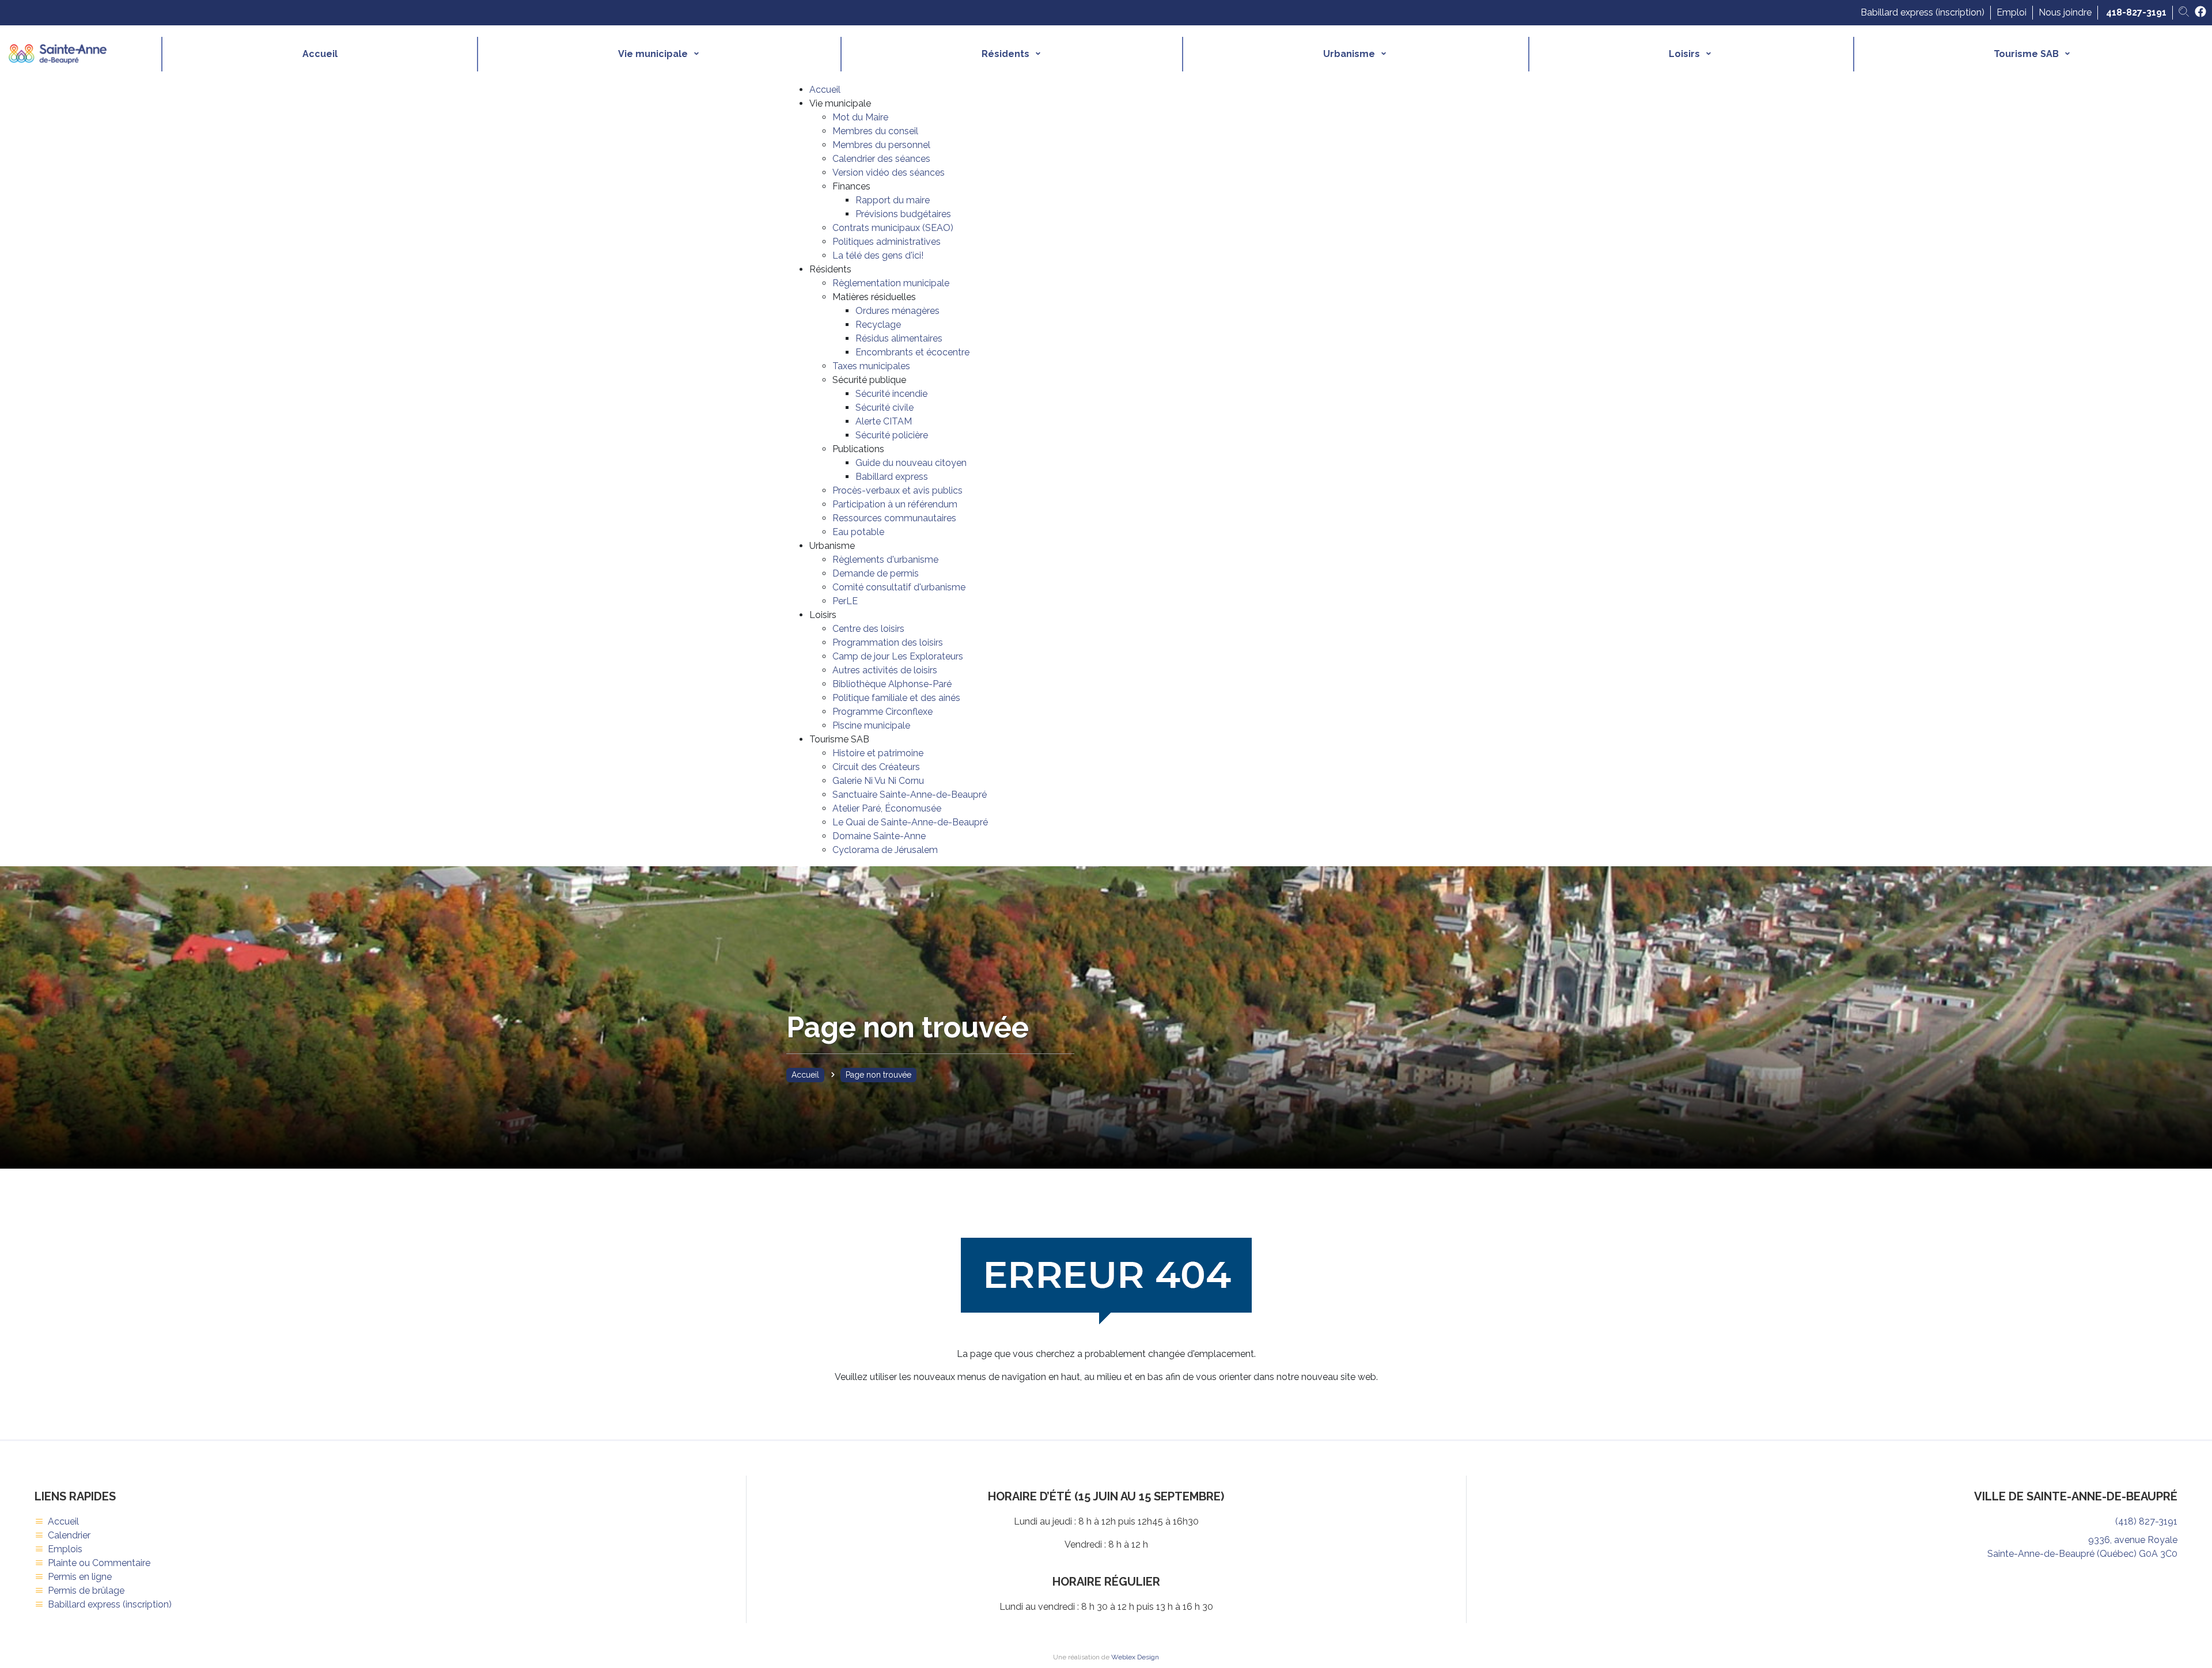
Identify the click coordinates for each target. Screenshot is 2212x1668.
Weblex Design (1135, 1657)
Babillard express (892, 477)
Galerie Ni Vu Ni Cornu (878, 781)
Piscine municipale (871, 725)
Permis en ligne (80, 1577)
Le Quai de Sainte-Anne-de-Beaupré (910, 822)
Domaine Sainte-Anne (879, 836)
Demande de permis (876, 573)
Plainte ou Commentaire (99, 1563)
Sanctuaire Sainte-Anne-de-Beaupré (910, 795)
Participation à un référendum (895, 504)
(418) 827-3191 (2146, 1521)
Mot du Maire (860, 117)
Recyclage (878, 325)
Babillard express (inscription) (1923, 12)
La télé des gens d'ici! (878, 255)
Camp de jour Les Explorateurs (898, 656)
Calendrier (69, 1535)
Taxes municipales (871, 366)
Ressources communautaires (894, 518)
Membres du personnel (881, 145)
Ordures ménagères (897, 311)
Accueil (320, 54)
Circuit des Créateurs (876, 767)
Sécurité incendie (891, 394)
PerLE (845, 601)
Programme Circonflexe (882, 712)
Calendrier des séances (881, 159)
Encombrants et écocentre (912, 352)
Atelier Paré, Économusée (887, 808)
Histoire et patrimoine (878, 753)
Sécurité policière (892, 435)
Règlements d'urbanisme (885, 560)
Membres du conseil (875, 131)
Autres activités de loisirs (885, 670)
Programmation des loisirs (888, 642)
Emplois (65, 1549)
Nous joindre (2065, 12)
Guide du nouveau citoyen (911, 463)
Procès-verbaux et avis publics (897, 490)
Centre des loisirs (868, 629)
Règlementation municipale (891, 283)
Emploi (2012, 12)
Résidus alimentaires (899, 338)
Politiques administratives (887, 242)
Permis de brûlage (86, 1591)
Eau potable (858, 532)
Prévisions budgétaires (903, 214)
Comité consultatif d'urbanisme (899, 587)
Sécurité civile (885, 407)
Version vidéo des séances (889, 173)
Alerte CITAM (884, 421)
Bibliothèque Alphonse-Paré (892, 684)
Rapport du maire (893, 200)
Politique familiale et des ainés (896, 698)
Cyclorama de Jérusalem (885, 850)
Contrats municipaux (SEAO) (893, 228)
